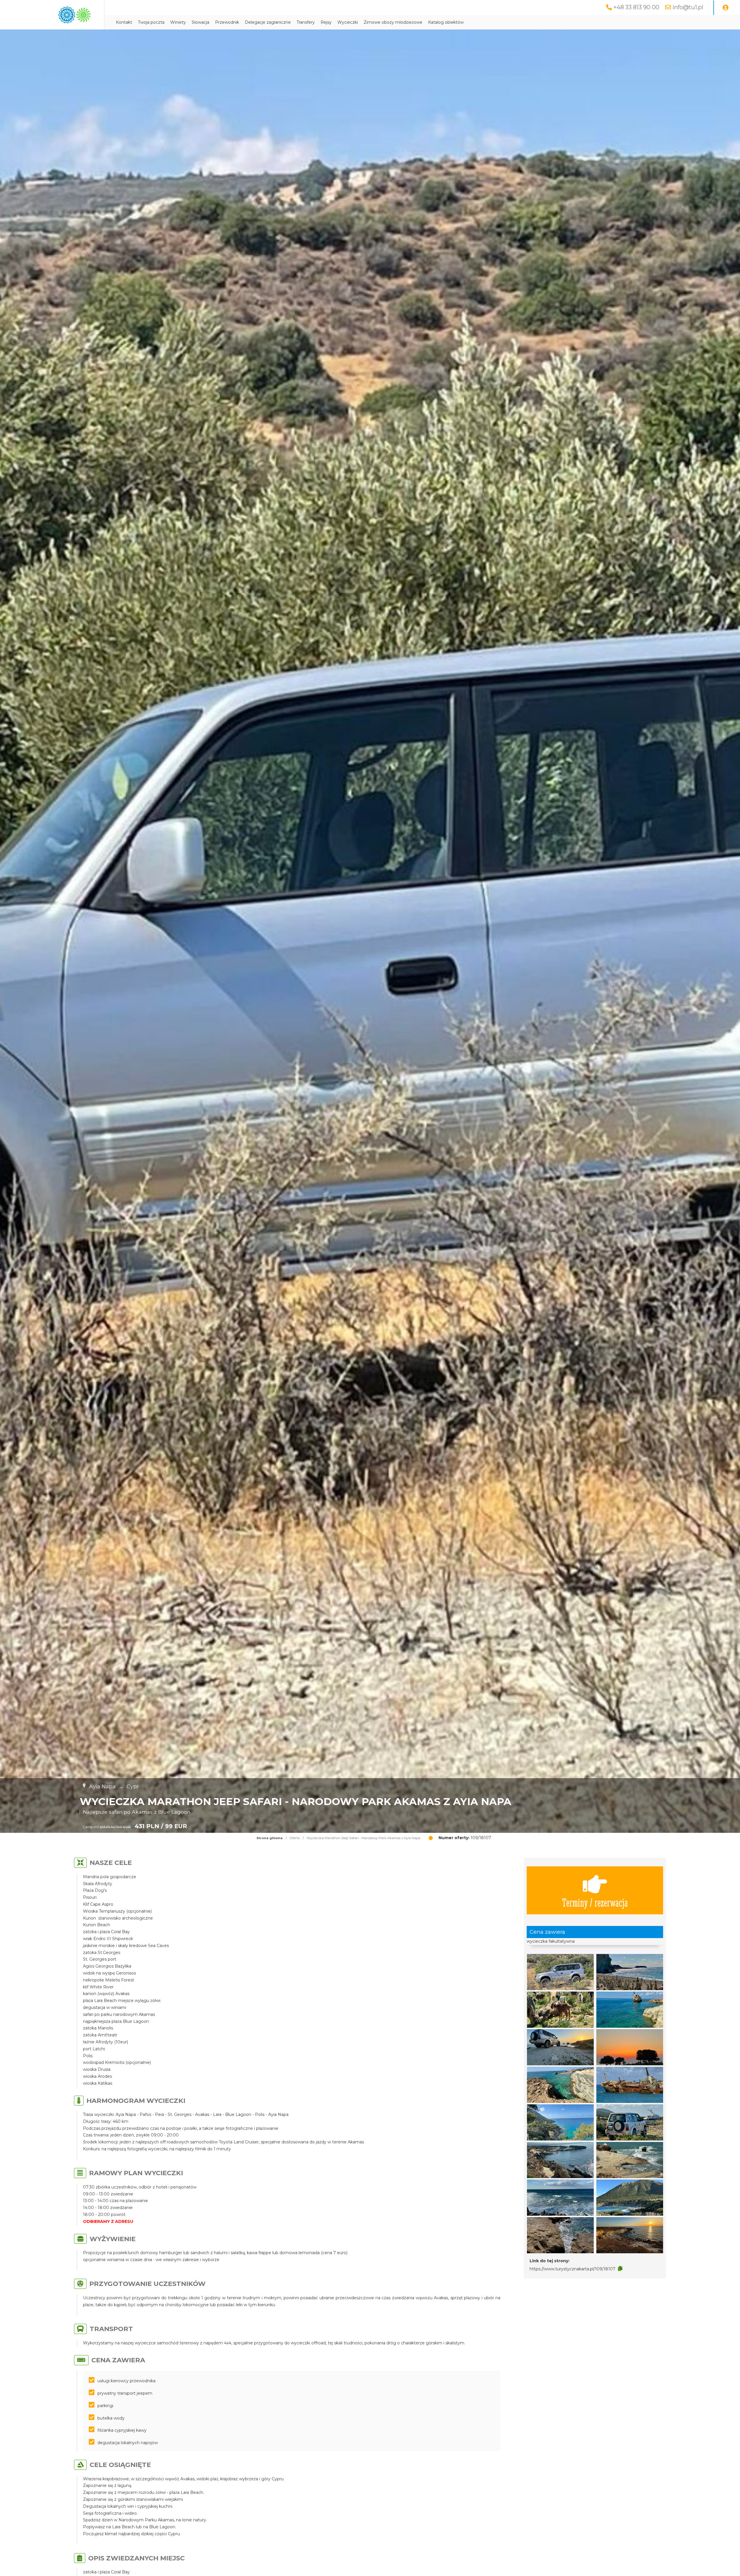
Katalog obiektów (446, 22)
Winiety (178, 22)
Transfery (306, 22)
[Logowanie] (726, 8)
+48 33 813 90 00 (636, 7)
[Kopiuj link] (620, 2269)
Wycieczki (348, 22)
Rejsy (326, 22)
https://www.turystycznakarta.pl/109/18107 (572, 2269)
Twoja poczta (151, 22)
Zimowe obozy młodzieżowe (393, 22)
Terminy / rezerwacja (595, 1902)
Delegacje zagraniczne (268, 22)
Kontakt (124, 22)
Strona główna (270, 1838)
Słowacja (200, 22)
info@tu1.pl (688, 7)
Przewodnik (227, 22)
